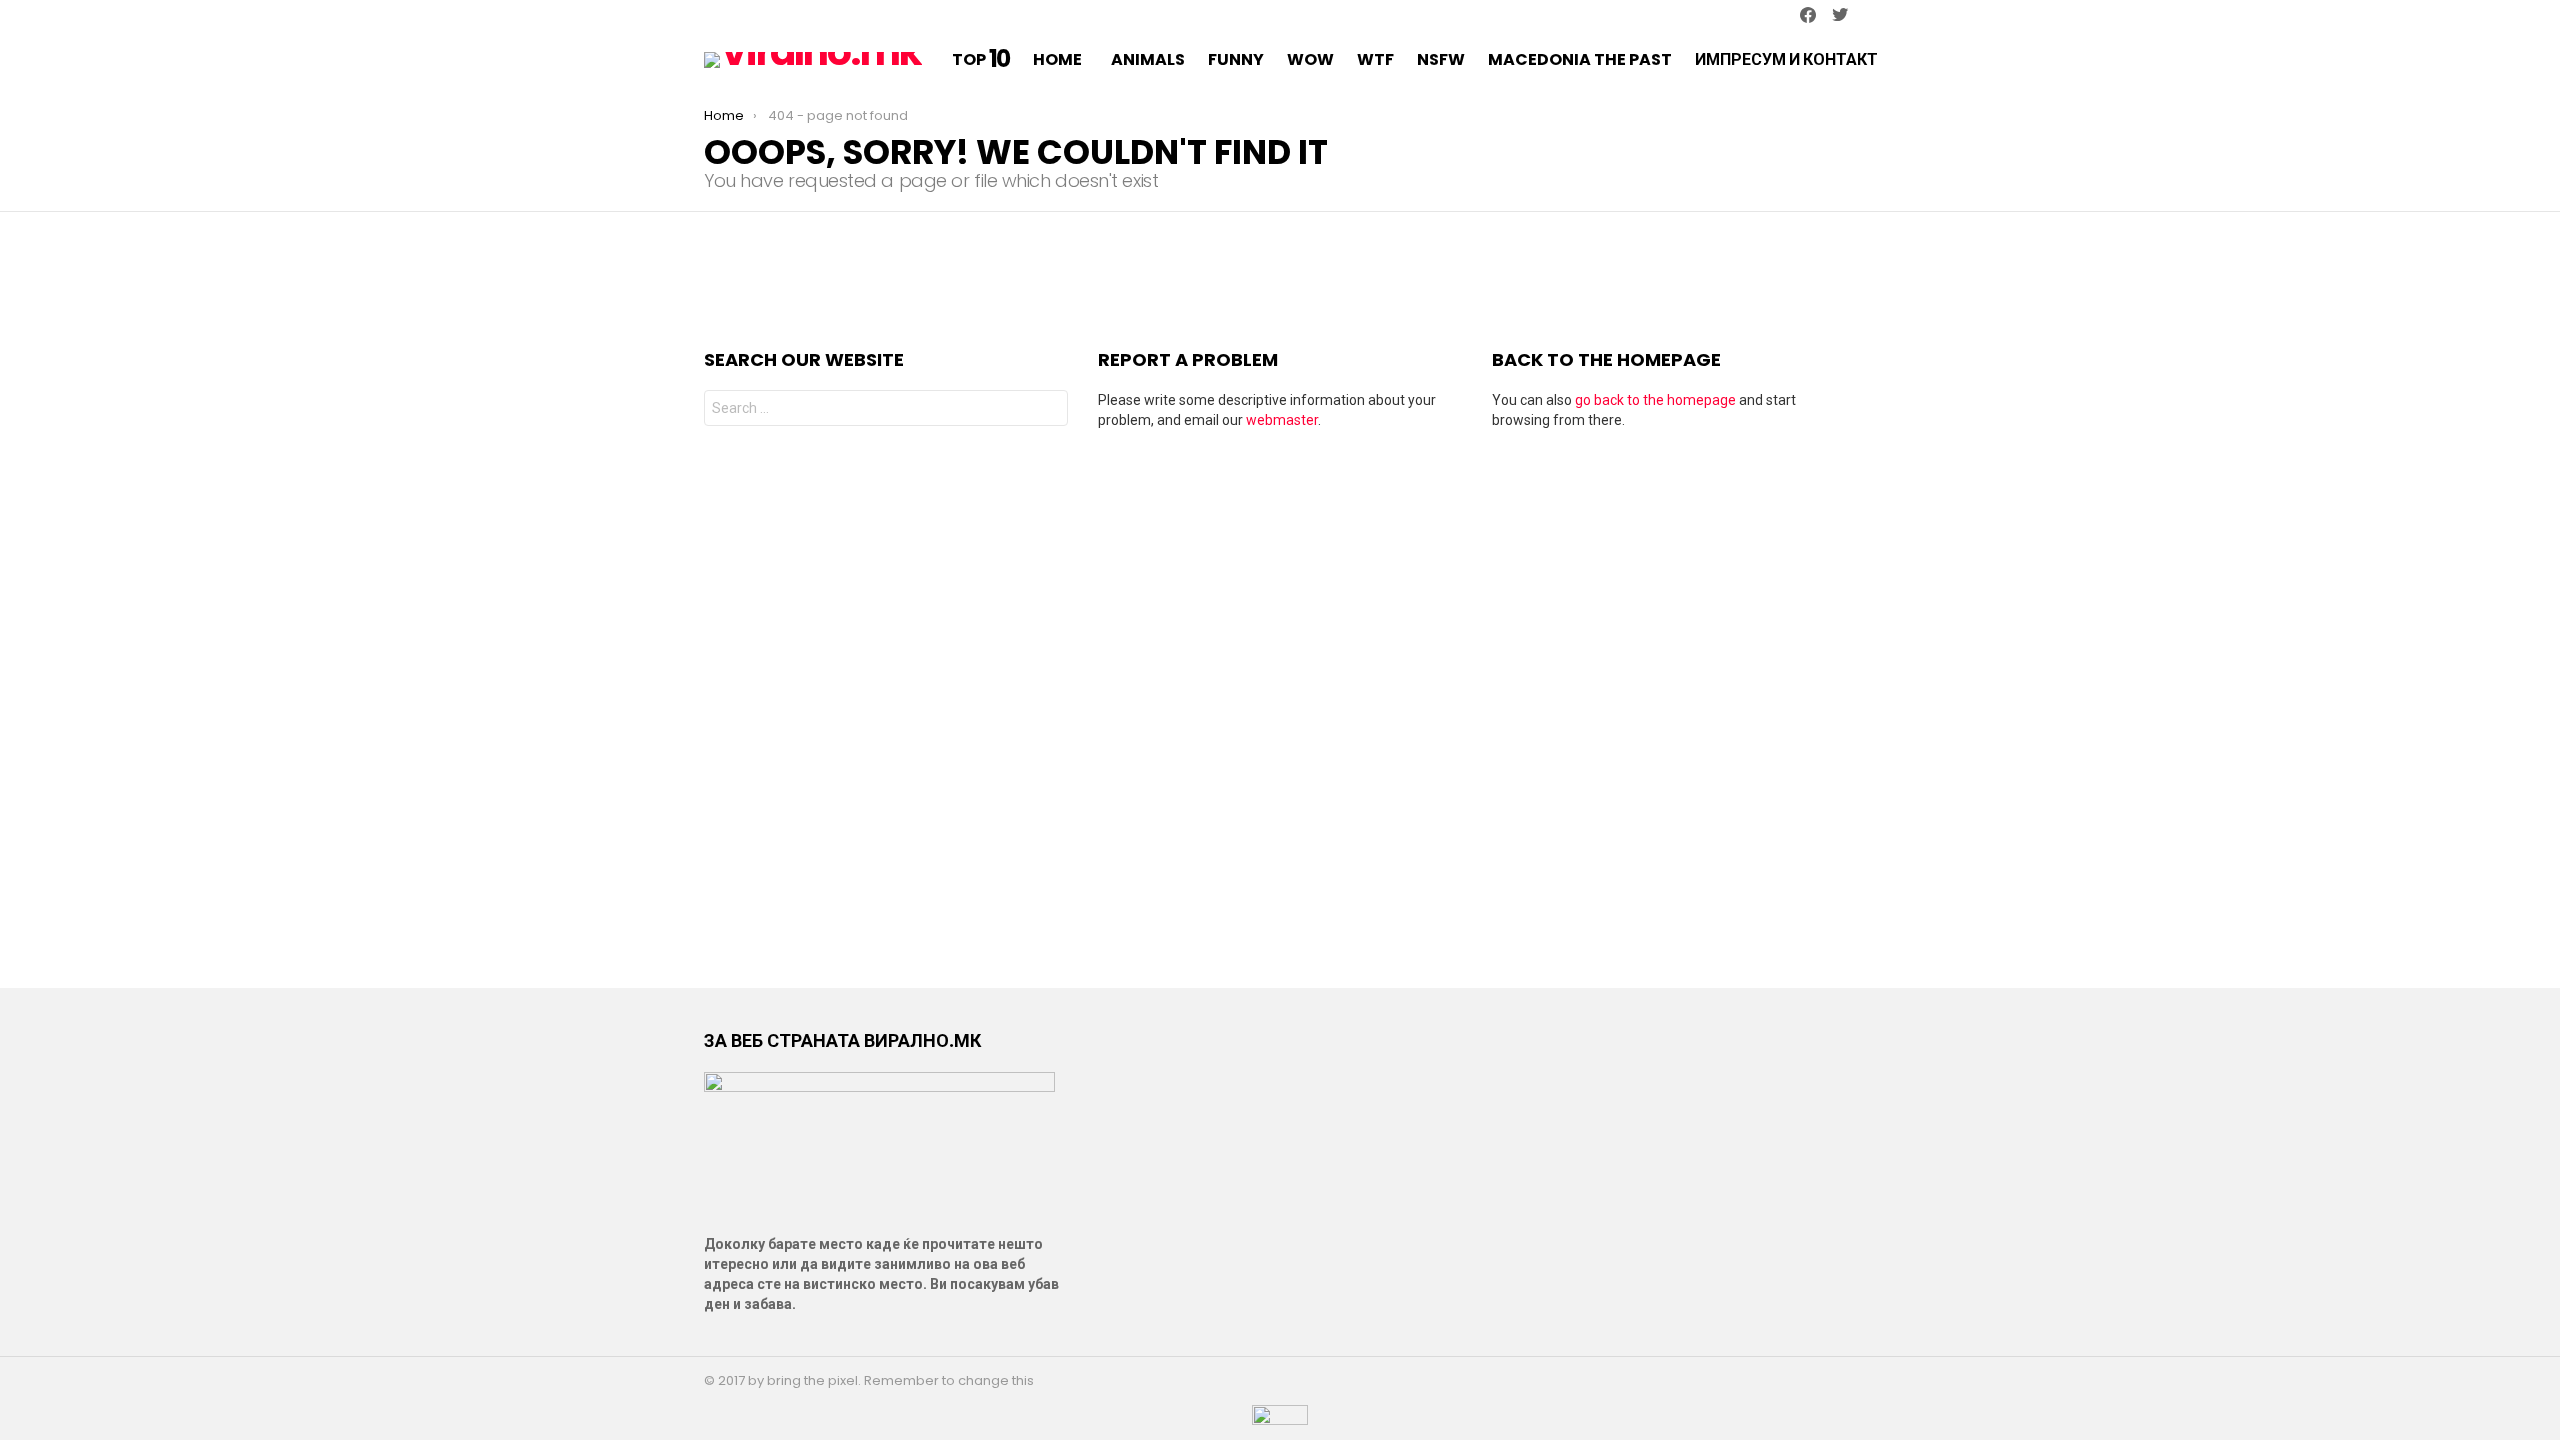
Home (1057, 59)
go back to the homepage (1655, 400)
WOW (1310, 59)
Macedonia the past (1580, 59)
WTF (1375, 59)
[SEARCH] (1926, 60)
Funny (1236, 59)
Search (1048, 410)
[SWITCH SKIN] (712, 16)
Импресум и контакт (1786, 59)
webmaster (1282, 420)
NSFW (1441, 59)
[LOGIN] (1952, 60)
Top (981, 60)
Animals (1148, 59)
